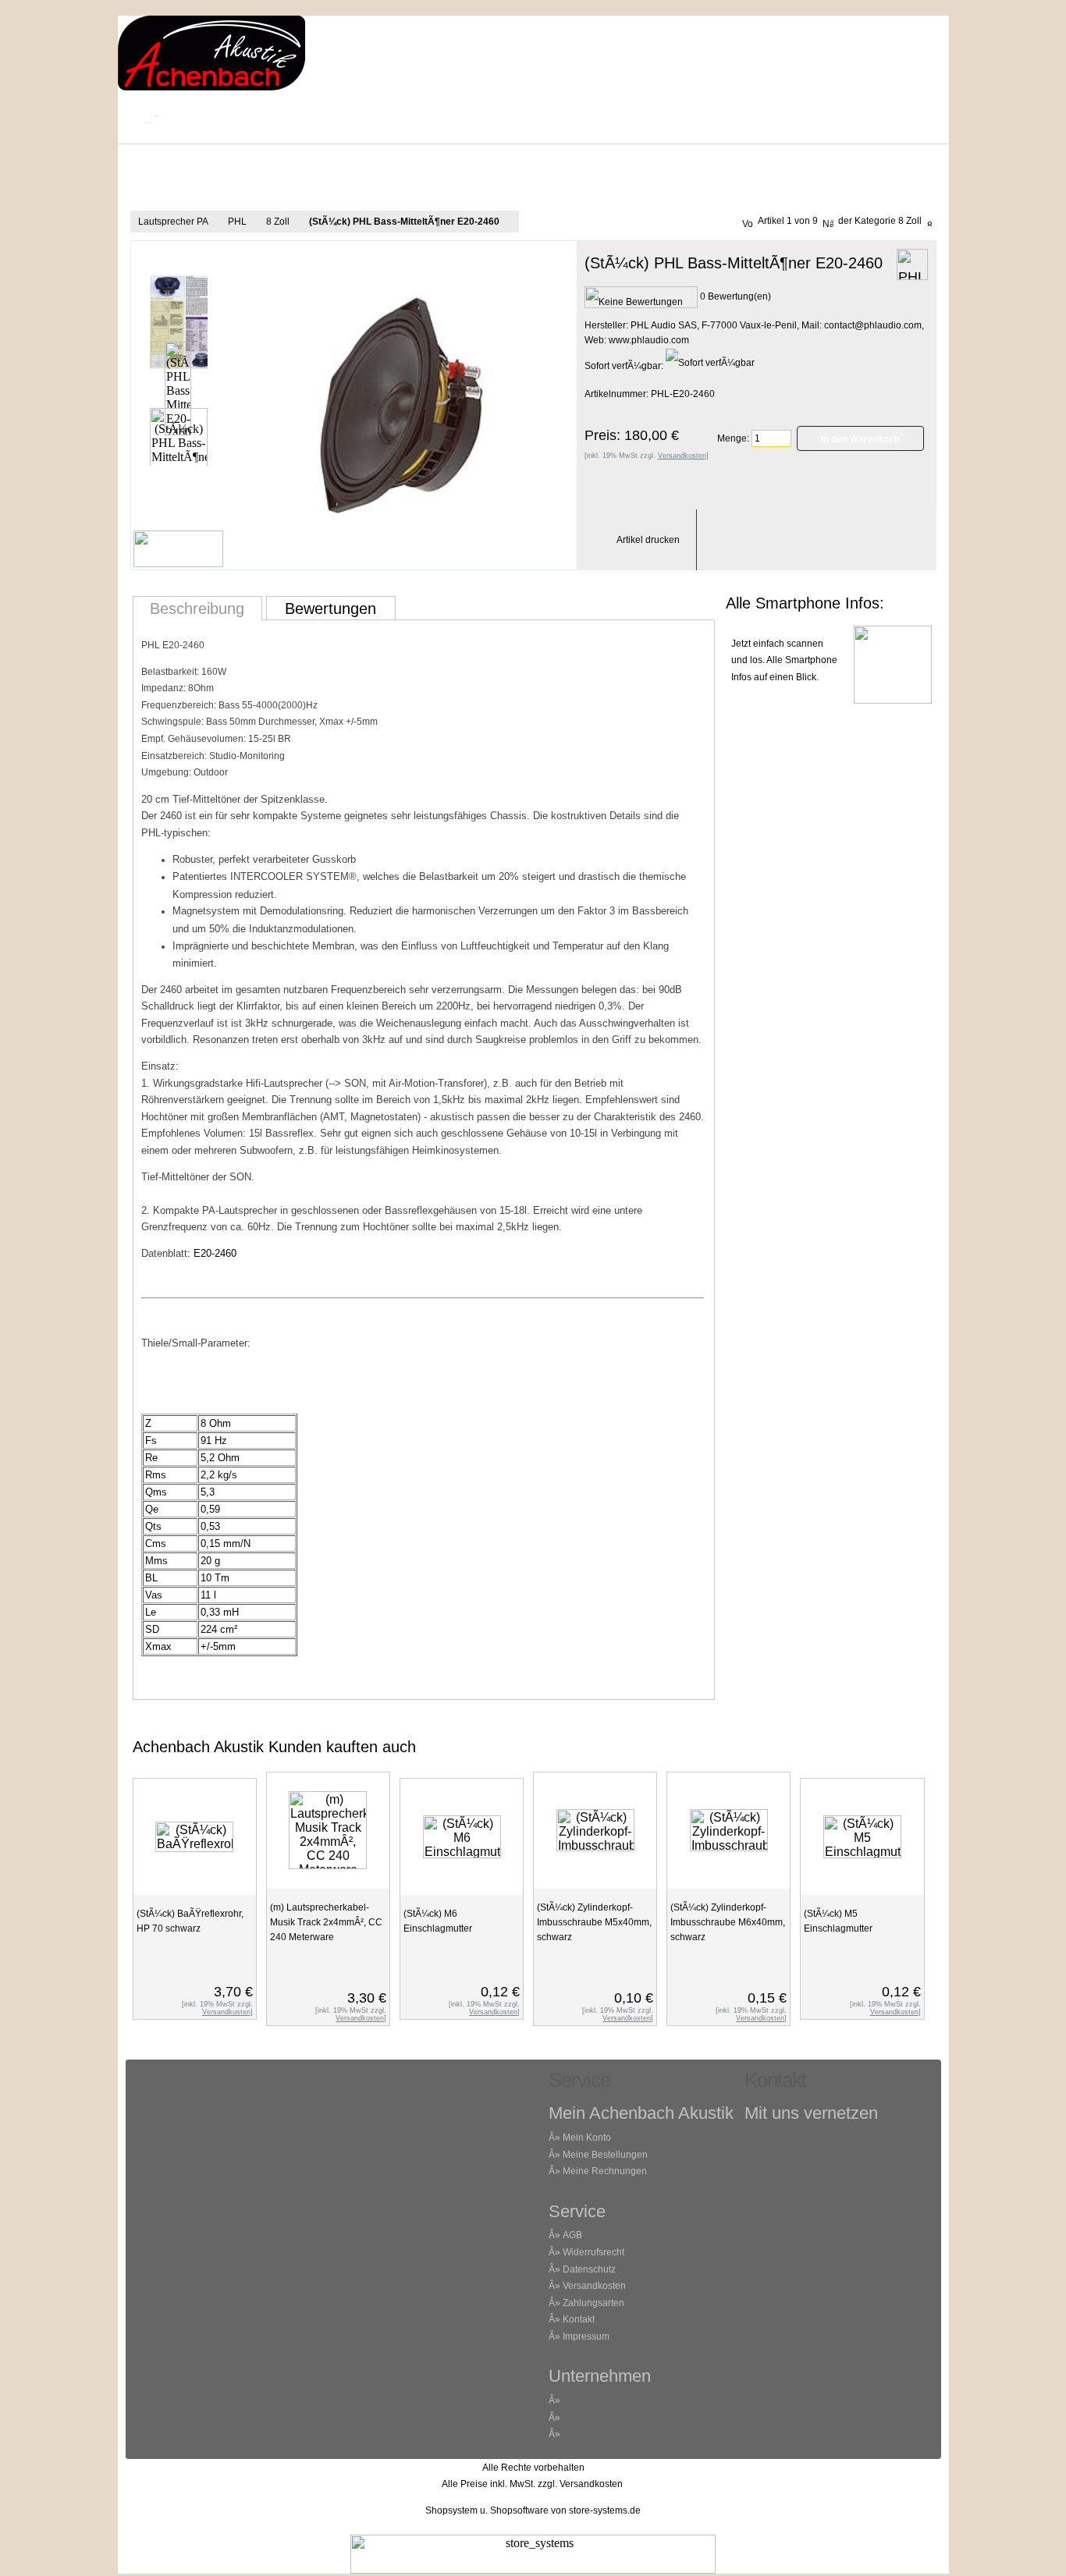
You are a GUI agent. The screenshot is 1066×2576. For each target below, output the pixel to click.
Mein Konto (322, 117)
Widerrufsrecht (593, 2252)
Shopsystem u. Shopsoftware (487, 2510)
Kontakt (224, 117)
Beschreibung (197, 609)
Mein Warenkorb (553, 117)
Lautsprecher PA (173, 222)
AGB (572, 2235)
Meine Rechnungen (605, 2171)
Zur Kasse (673, 117)
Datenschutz (589, 2269)
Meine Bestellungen (605, 2155)
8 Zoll (278, 222)
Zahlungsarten (593, 2303)
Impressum (428, 117)
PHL (237, 222)
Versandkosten (594, 2286)
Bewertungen (330, 609)
